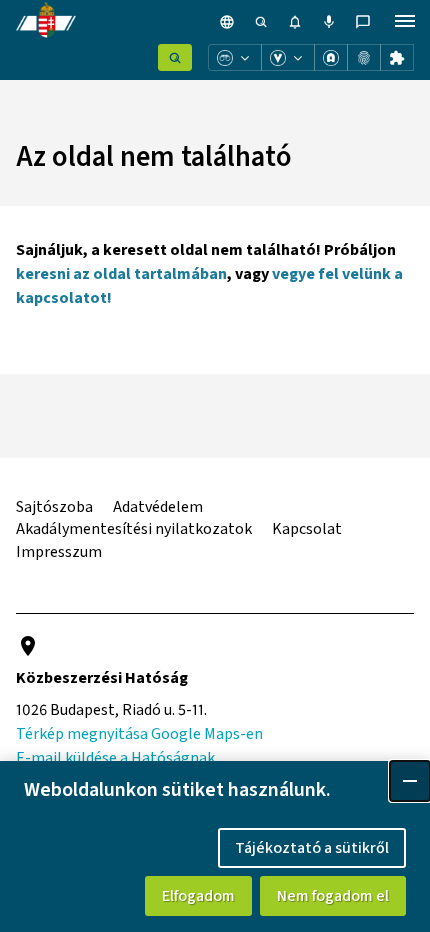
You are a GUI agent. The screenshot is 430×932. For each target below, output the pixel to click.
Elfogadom (198, 896)
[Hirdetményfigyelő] (235, 57)
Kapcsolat (307, 529)
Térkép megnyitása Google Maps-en (139, 734)
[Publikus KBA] (397, 57)
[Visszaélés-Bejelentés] (288, 57)
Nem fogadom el (333, 896)
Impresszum (59, 552)
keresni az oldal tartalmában (121, 274)
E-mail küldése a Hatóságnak (115, 758)
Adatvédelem (158, 507)
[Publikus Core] (175, 57)
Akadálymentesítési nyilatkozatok (134, 529)
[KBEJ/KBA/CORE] (364, 57)
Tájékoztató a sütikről (312, 848)
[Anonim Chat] (331, 57)
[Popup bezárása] (410, 781)
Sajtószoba (54, 507)
